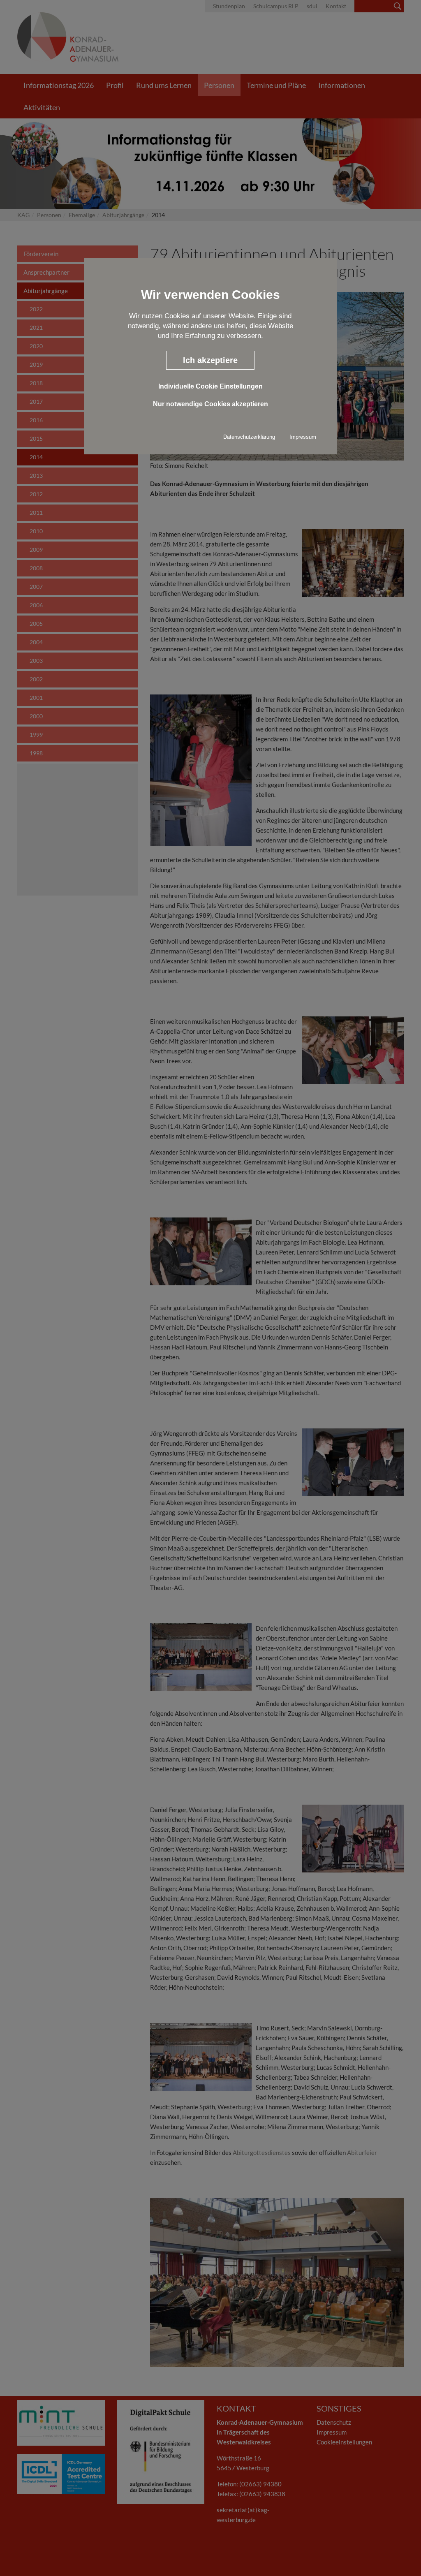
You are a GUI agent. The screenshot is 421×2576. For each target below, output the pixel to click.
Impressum (303, 437)
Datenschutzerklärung (249, 437)
